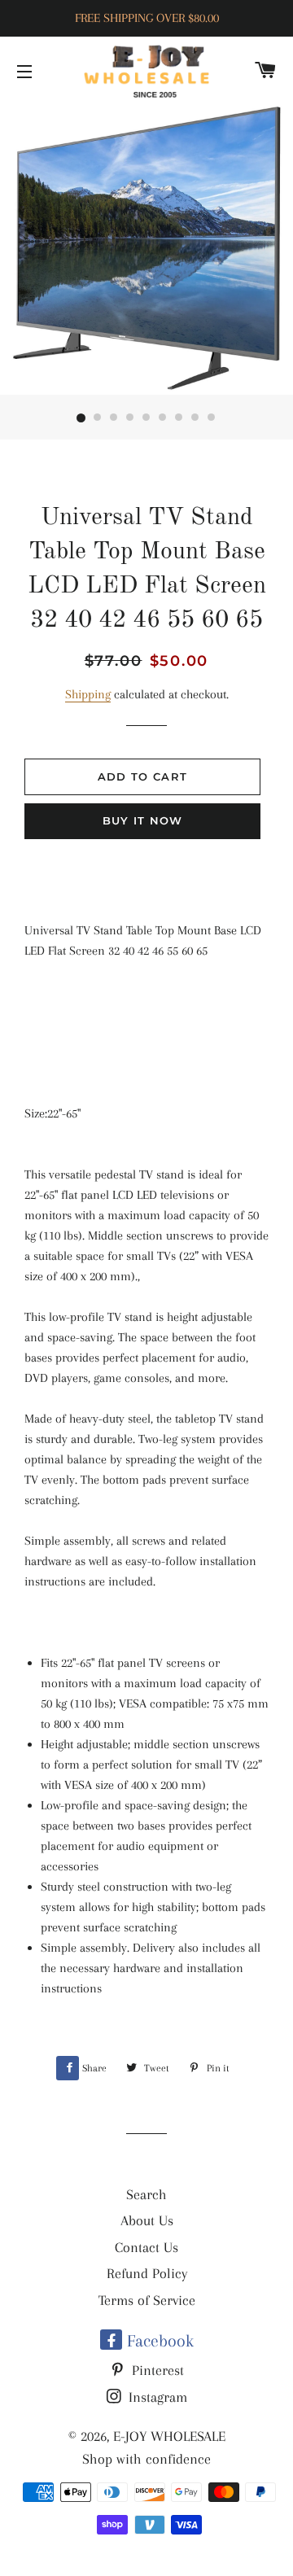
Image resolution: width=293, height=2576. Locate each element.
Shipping (88, 694)
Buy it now (143, 820)
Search (146, 2194)
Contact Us (146, 2247)
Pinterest (156, 2370)
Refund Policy (147, 2273)
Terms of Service (147, 2300)
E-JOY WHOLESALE (169, 2436)
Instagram (156, 2397)
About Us (147, 2220)
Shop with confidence (146, 2459)
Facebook (158, 2341)
